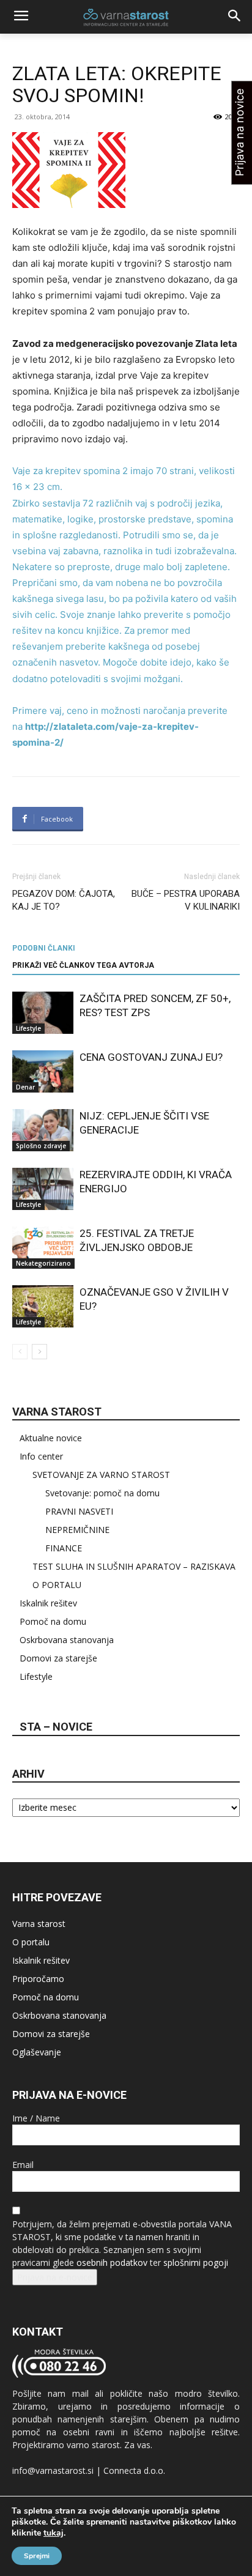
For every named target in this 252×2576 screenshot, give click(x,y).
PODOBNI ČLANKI (44, 948)
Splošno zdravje (41, 1146)
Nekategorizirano (43, 1263)
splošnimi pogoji (196, 2262)
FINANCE (64, 1548)
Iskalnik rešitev (48, 1603)
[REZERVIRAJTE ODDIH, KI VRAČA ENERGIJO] (43, 1189)
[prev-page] (20, 1352)
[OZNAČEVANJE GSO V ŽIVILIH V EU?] (43, 1306)
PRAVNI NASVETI (79, 1511)
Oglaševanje (37, 2052)
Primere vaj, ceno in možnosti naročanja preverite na (120, 726)
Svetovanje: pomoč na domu (102, 1493)
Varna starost (39, 1924)
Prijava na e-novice (55, 2277)
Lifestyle (28, 1028)
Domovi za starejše (58, 1658)
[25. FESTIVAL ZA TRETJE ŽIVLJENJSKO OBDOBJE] (43, 1248)
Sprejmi (37, 2556)
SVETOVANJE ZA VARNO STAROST (101, 1475)
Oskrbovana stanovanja (67, 1640)
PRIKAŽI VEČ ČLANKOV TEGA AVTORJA (83, 965)
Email (23, 2165)
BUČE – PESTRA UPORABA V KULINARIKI (186, 900)
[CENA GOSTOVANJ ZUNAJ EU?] (43, 1071)
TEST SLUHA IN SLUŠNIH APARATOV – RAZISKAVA (134, 1566)
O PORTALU (57, 1585)
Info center (41, 1456)
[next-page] (39, 1352)
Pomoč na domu (53, 1621)
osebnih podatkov (112, 2262)
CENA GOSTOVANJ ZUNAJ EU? (151, 1057)
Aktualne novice (51, 1438)
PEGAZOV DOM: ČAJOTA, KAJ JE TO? (64, 900)
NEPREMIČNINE (77, 1530)
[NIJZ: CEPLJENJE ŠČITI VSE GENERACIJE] (43, 1130)
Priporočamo (38, 1979)
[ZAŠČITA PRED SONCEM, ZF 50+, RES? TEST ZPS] (43, 1013)
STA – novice (56, 1727)
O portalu (31, 1942)
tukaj (54, 2533)
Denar (25, 1087)
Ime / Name (36, 2118)
